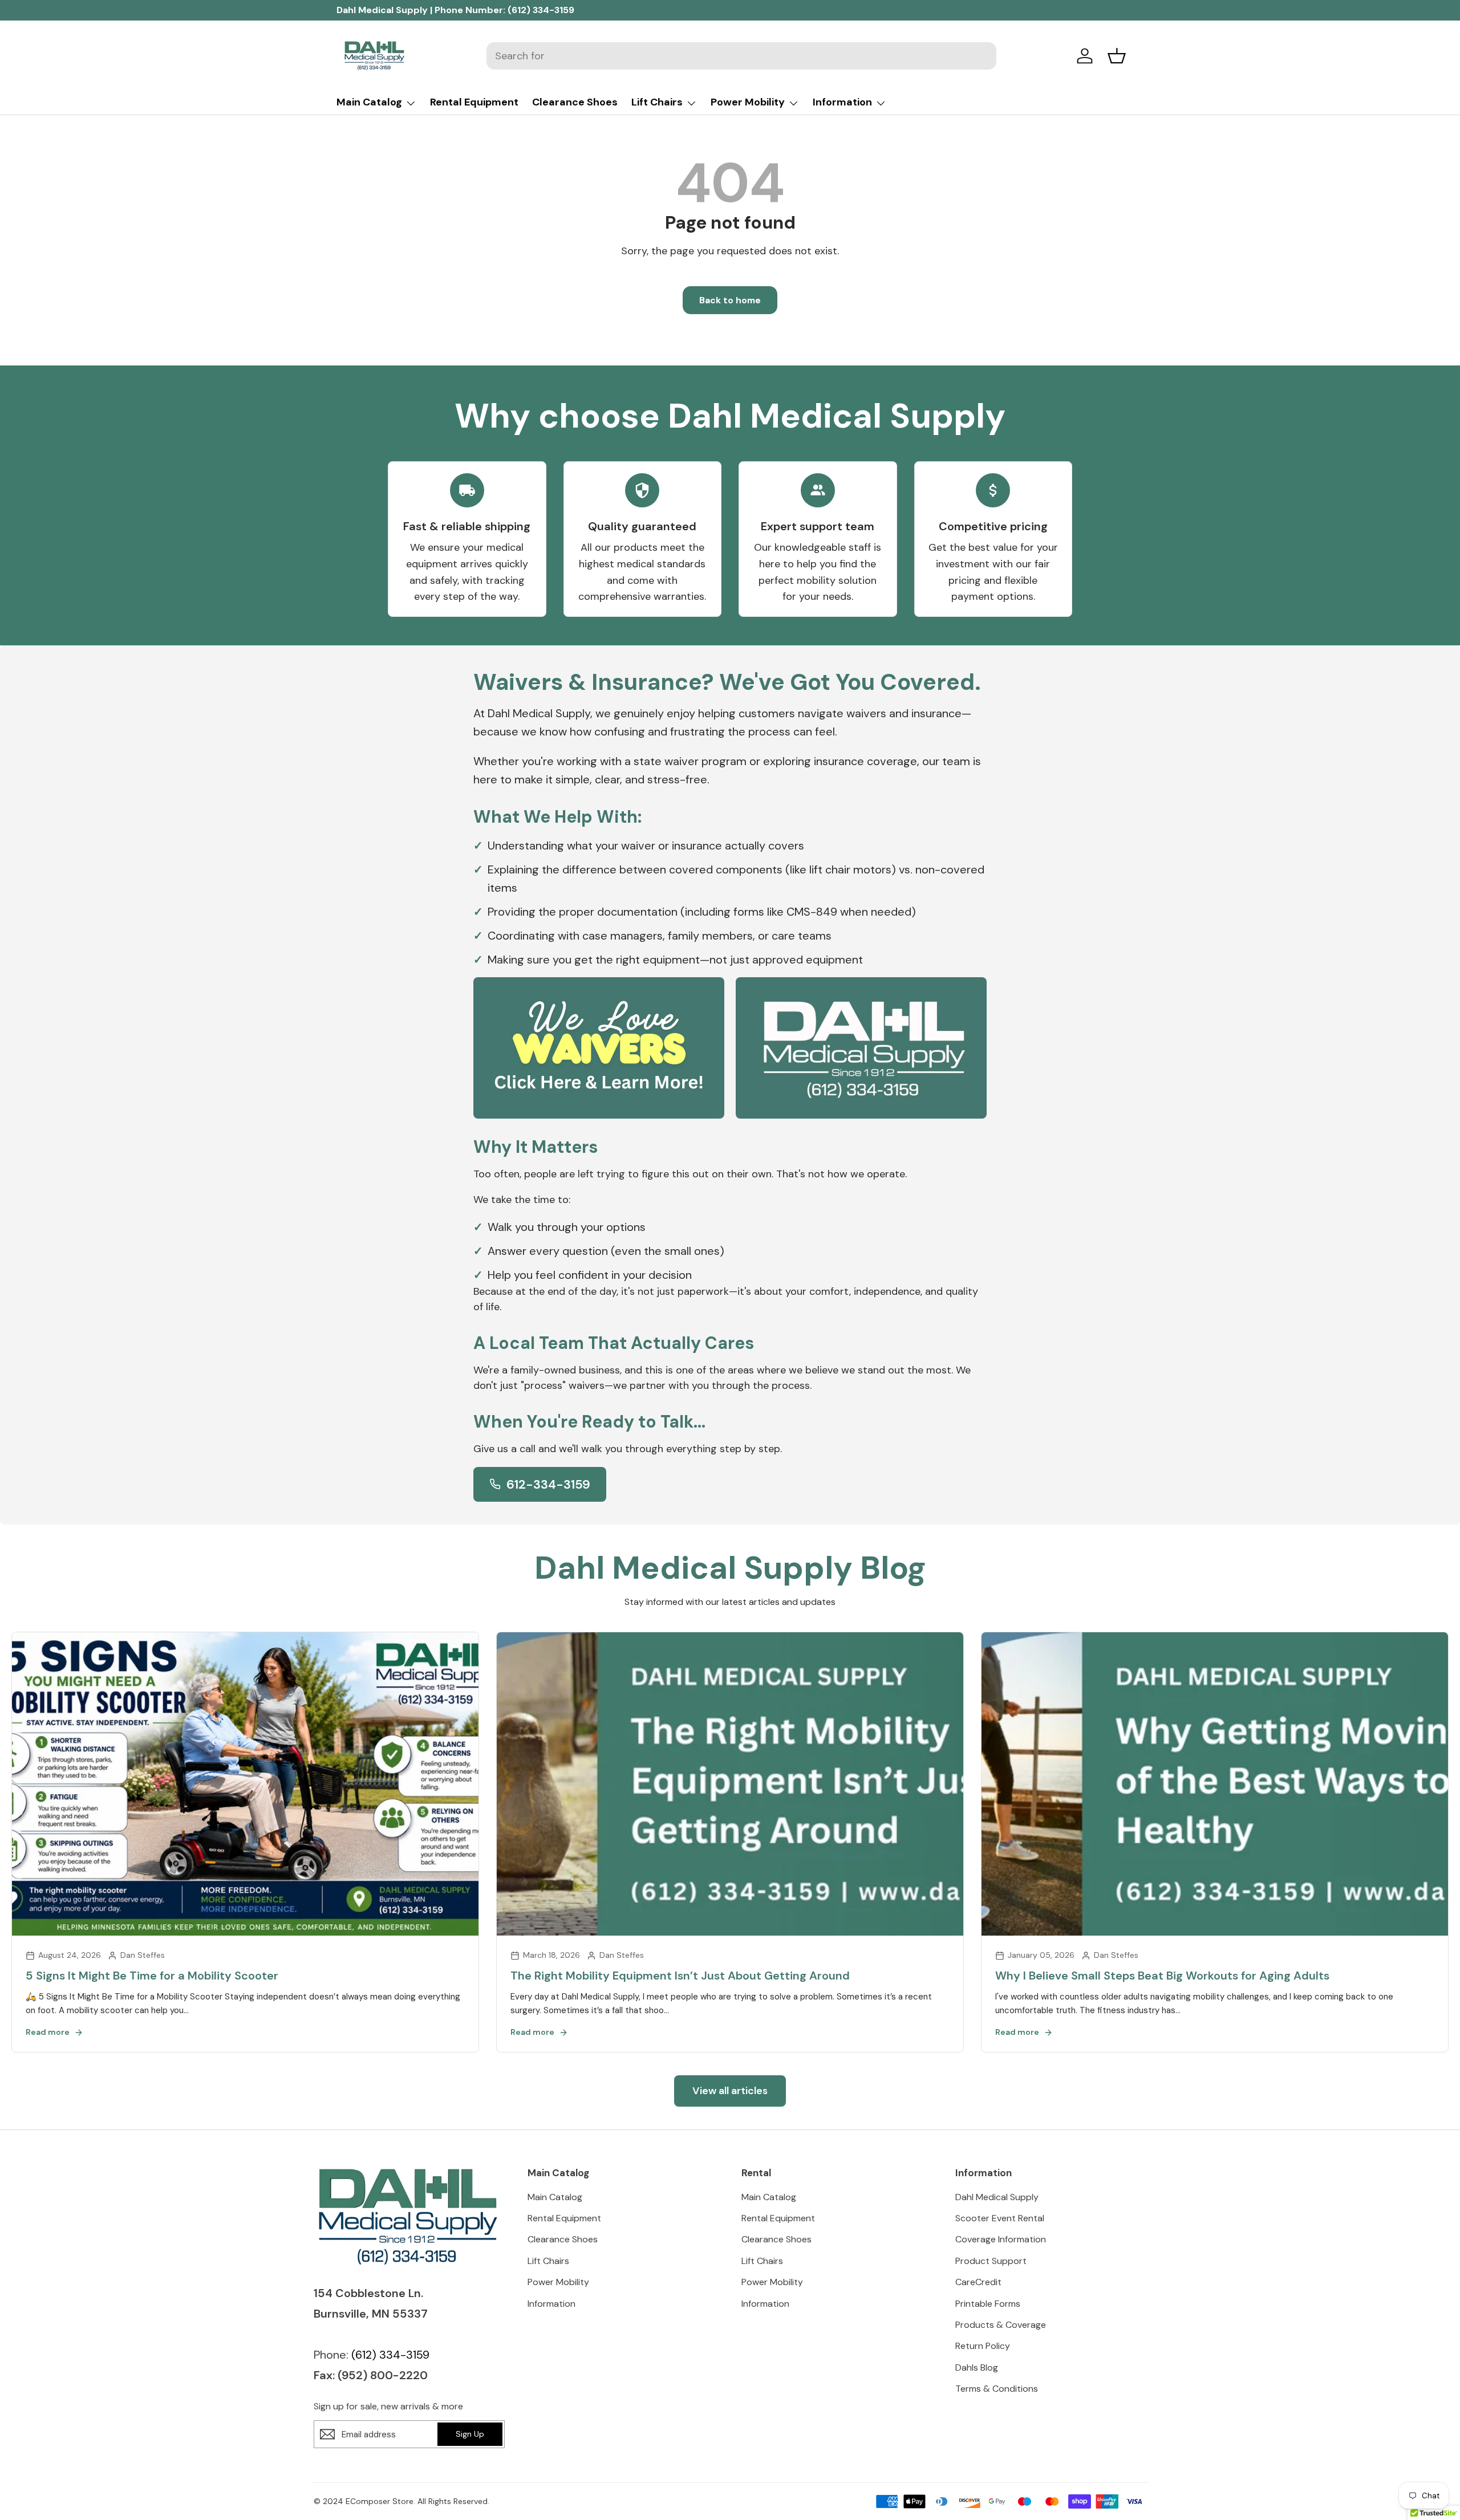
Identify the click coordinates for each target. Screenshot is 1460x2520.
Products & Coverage (1001, 2325)
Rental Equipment (474, 102)
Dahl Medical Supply (997, 2197)
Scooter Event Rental (1000, 2218)
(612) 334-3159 (541, 10)
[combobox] (741, 56)
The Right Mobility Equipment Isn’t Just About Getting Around (680, 1976)
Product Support (991, 2261)
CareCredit (978, 2282)
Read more (48, 2032)
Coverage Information (1001, 2239)
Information (842, 102)
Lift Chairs (657, 102)
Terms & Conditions (997, 2389)
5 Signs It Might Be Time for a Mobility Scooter (152, 1976)
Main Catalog (369, 102)
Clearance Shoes (575, 102)
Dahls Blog (977, 2367)
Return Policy (983, 2346)
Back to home (730, 300)
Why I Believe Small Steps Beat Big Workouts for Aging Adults (1162, 1976)
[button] (1117, 56)
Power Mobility (748, 102)
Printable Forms (988, 2304)
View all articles (730, 2091)
